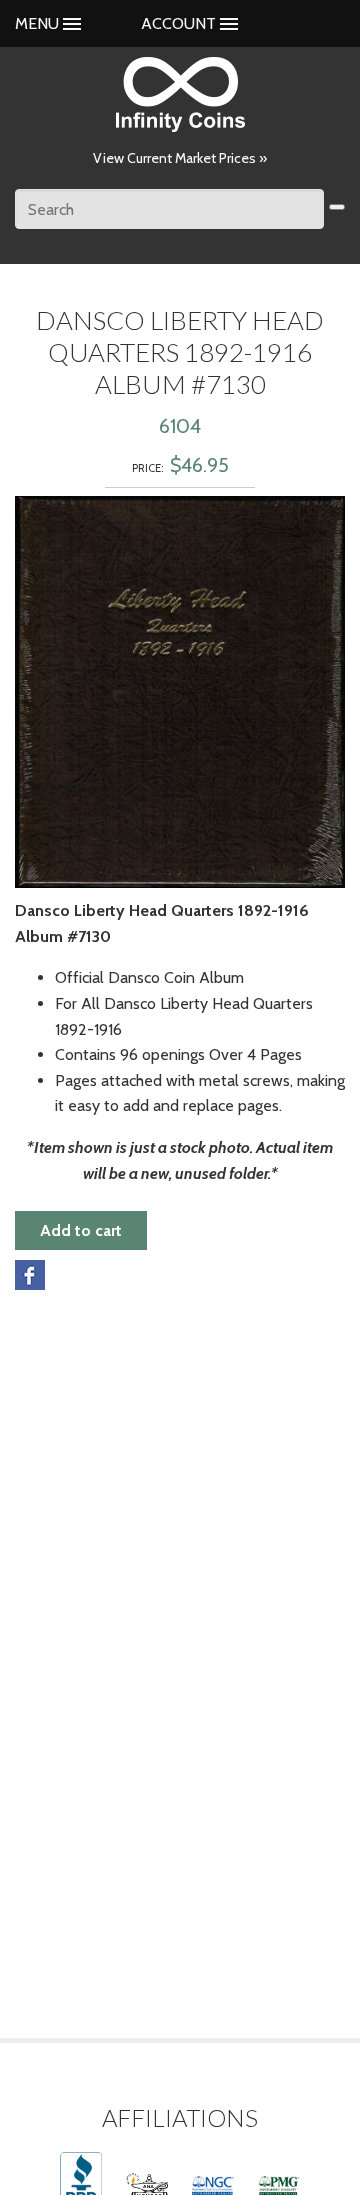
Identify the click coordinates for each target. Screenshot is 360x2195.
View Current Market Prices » (180, 158)
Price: (147, 468)
